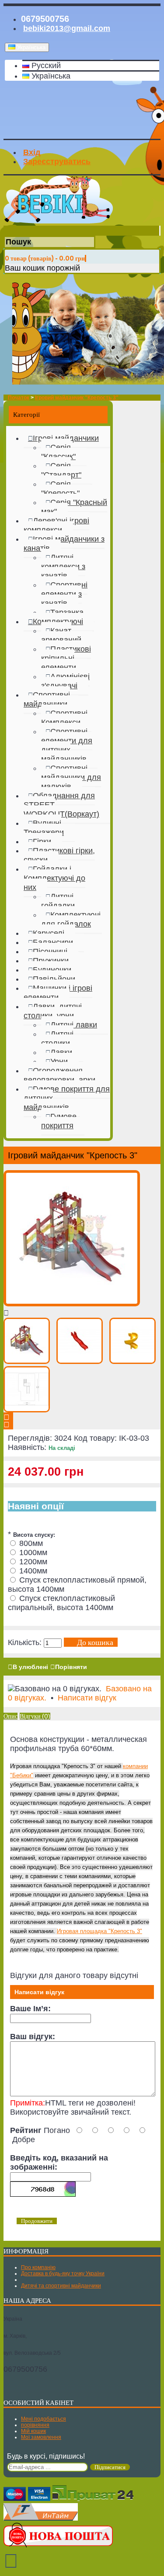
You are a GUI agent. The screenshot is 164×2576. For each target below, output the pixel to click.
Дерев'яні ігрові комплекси (56, 525)
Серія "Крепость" (60, 489)
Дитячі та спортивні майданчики (61, 2286)
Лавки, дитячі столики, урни (53, 1011)
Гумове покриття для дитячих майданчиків (67, 1098)
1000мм (33, 1552)
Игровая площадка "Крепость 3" (99, 1931)
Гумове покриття (59, 1121)
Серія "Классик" (58, 452)
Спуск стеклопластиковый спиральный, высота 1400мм (61, 1603)
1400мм (33, 1571)
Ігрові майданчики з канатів (64, 544)
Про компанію (38, 2267)
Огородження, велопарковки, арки (59, 1075)
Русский (45, 65)
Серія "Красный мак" (74, 507)
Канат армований (61, 635)
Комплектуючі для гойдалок (71, 919)
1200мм (33, 1562)
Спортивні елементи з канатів (64, 594)
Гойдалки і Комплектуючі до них (54, 878)
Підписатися (110, 2467)
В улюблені (30, 1667)
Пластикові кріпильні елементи (66, 658)
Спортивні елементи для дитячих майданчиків (67, 745)
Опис (10, 1716)
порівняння (35, 2425)
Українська (50, 76)
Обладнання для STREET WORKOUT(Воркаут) (61, 805)
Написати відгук (87, 1698)
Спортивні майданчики (47, 699)
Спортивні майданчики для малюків (71, 777)
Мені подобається (44, 2419)
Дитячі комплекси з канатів (63, 567)
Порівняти (71, 1667)
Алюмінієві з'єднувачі (65, 681)
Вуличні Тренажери (44, 828)
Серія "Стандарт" (61, 470)
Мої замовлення (41, 2437)
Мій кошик (33, 2431)
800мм (31, 1543)
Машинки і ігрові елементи (58, 993)
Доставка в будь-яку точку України (63, 2274)
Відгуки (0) (35, 1716)
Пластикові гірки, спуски (59, 855)
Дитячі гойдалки (58, 901)
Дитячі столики (57, 1039)
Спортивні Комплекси (64, 718)
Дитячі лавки (74, 1025)
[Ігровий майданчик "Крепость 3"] (72, 1304)
